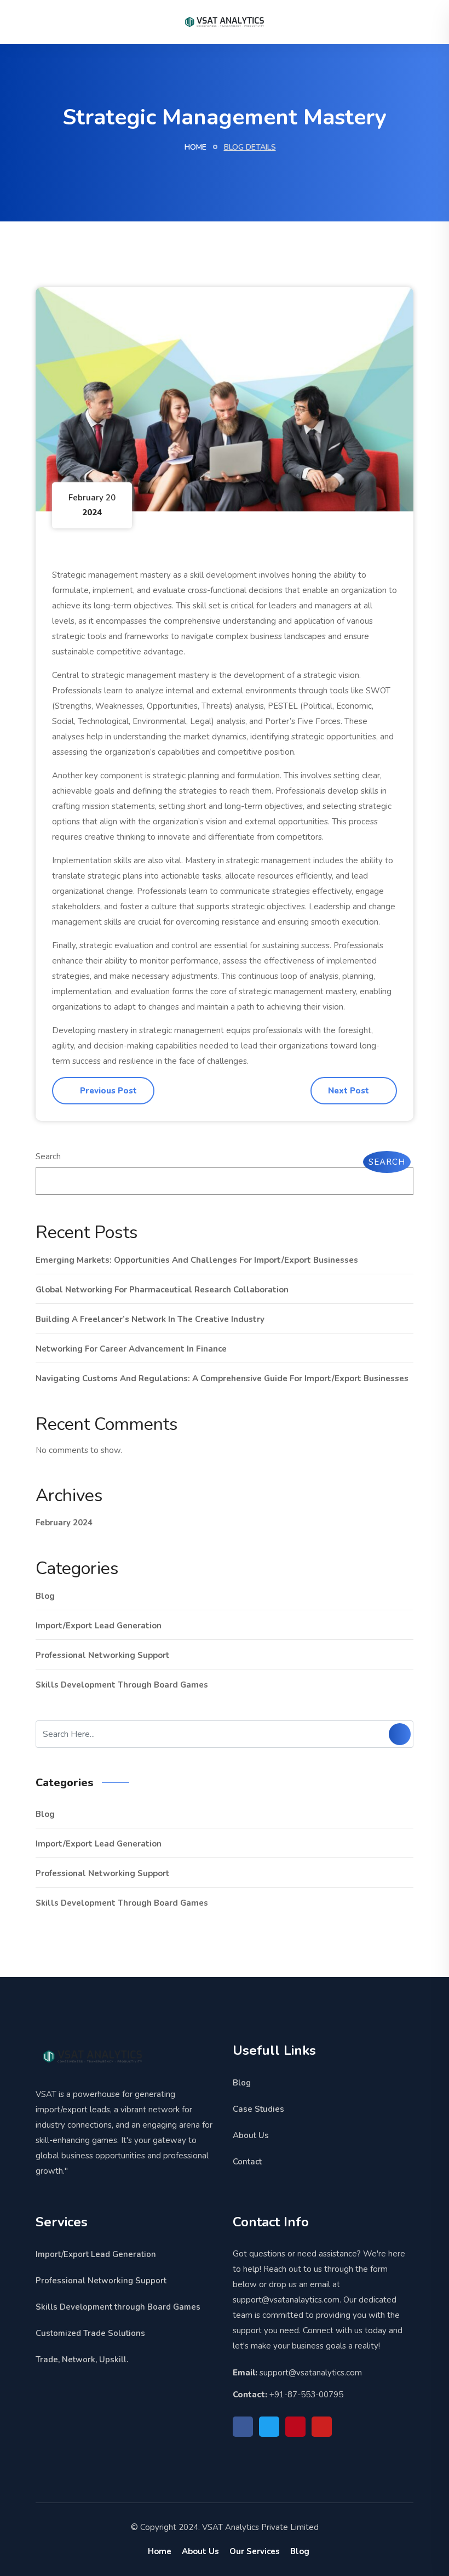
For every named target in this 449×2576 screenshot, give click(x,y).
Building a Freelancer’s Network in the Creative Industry (150, 1319)
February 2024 (64, 1523)
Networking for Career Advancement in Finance (131, 1349)
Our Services (255, 2551)
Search (48, 1156)
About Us (251, 2135)
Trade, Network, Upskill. (82, 2360)
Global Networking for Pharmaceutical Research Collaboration (162, 1290)
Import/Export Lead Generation (99, 1626)
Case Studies (258, 2109)
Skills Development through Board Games (122, 1685)
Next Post (350, 1091)
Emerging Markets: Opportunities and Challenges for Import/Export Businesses (197, 1260)
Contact (247, 2162)
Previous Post (107, 1091)
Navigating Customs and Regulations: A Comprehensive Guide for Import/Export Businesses (222, 1378)
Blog (45, 1596)
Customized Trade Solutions (90, 2333)
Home (194, 147)
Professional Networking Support (103, 1655)
